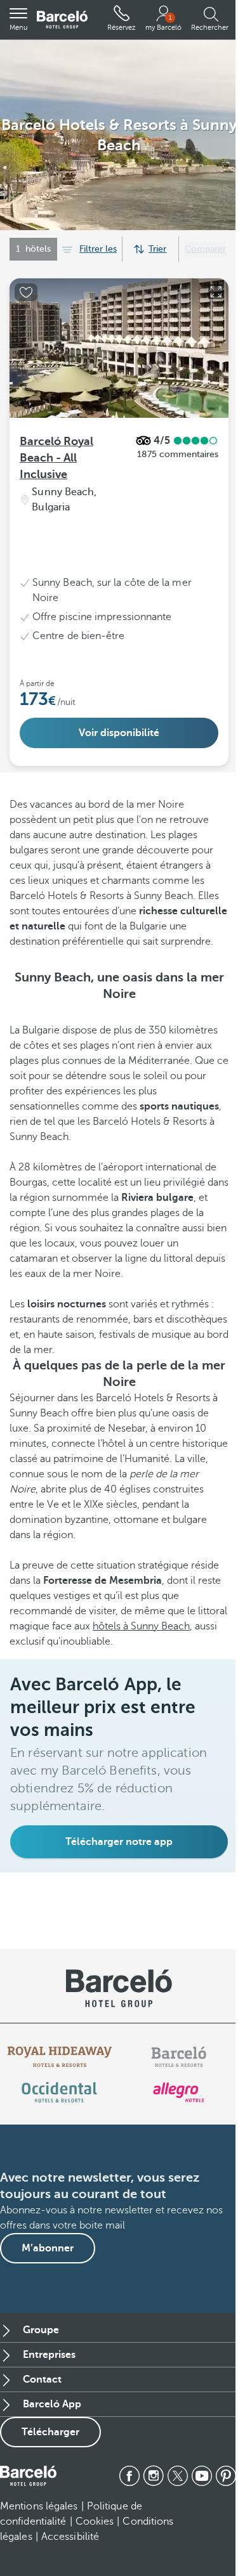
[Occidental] (59, 2092)
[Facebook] (129, 2476)
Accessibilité (70, 2537)
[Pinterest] (226, 2476)
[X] (178, 2476)
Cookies (95, 2521)
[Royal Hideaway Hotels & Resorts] (60, 2057)
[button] (18, 20)
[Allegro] (179, 2092)
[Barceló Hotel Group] (62, 20)
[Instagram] (154, 2476)
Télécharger (50, 2432)
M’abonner (48, 2248)
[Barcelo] (179, 2057)
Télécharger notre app (119, 1842)
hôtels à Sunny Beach (141, 1626)
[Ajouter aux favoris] (26, 292)
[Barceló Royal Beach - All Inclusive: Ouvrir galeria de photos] (216, 292)
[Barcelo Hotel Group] (28, 2476)
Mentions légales (39, 2506)
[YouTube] (202, 2476)
